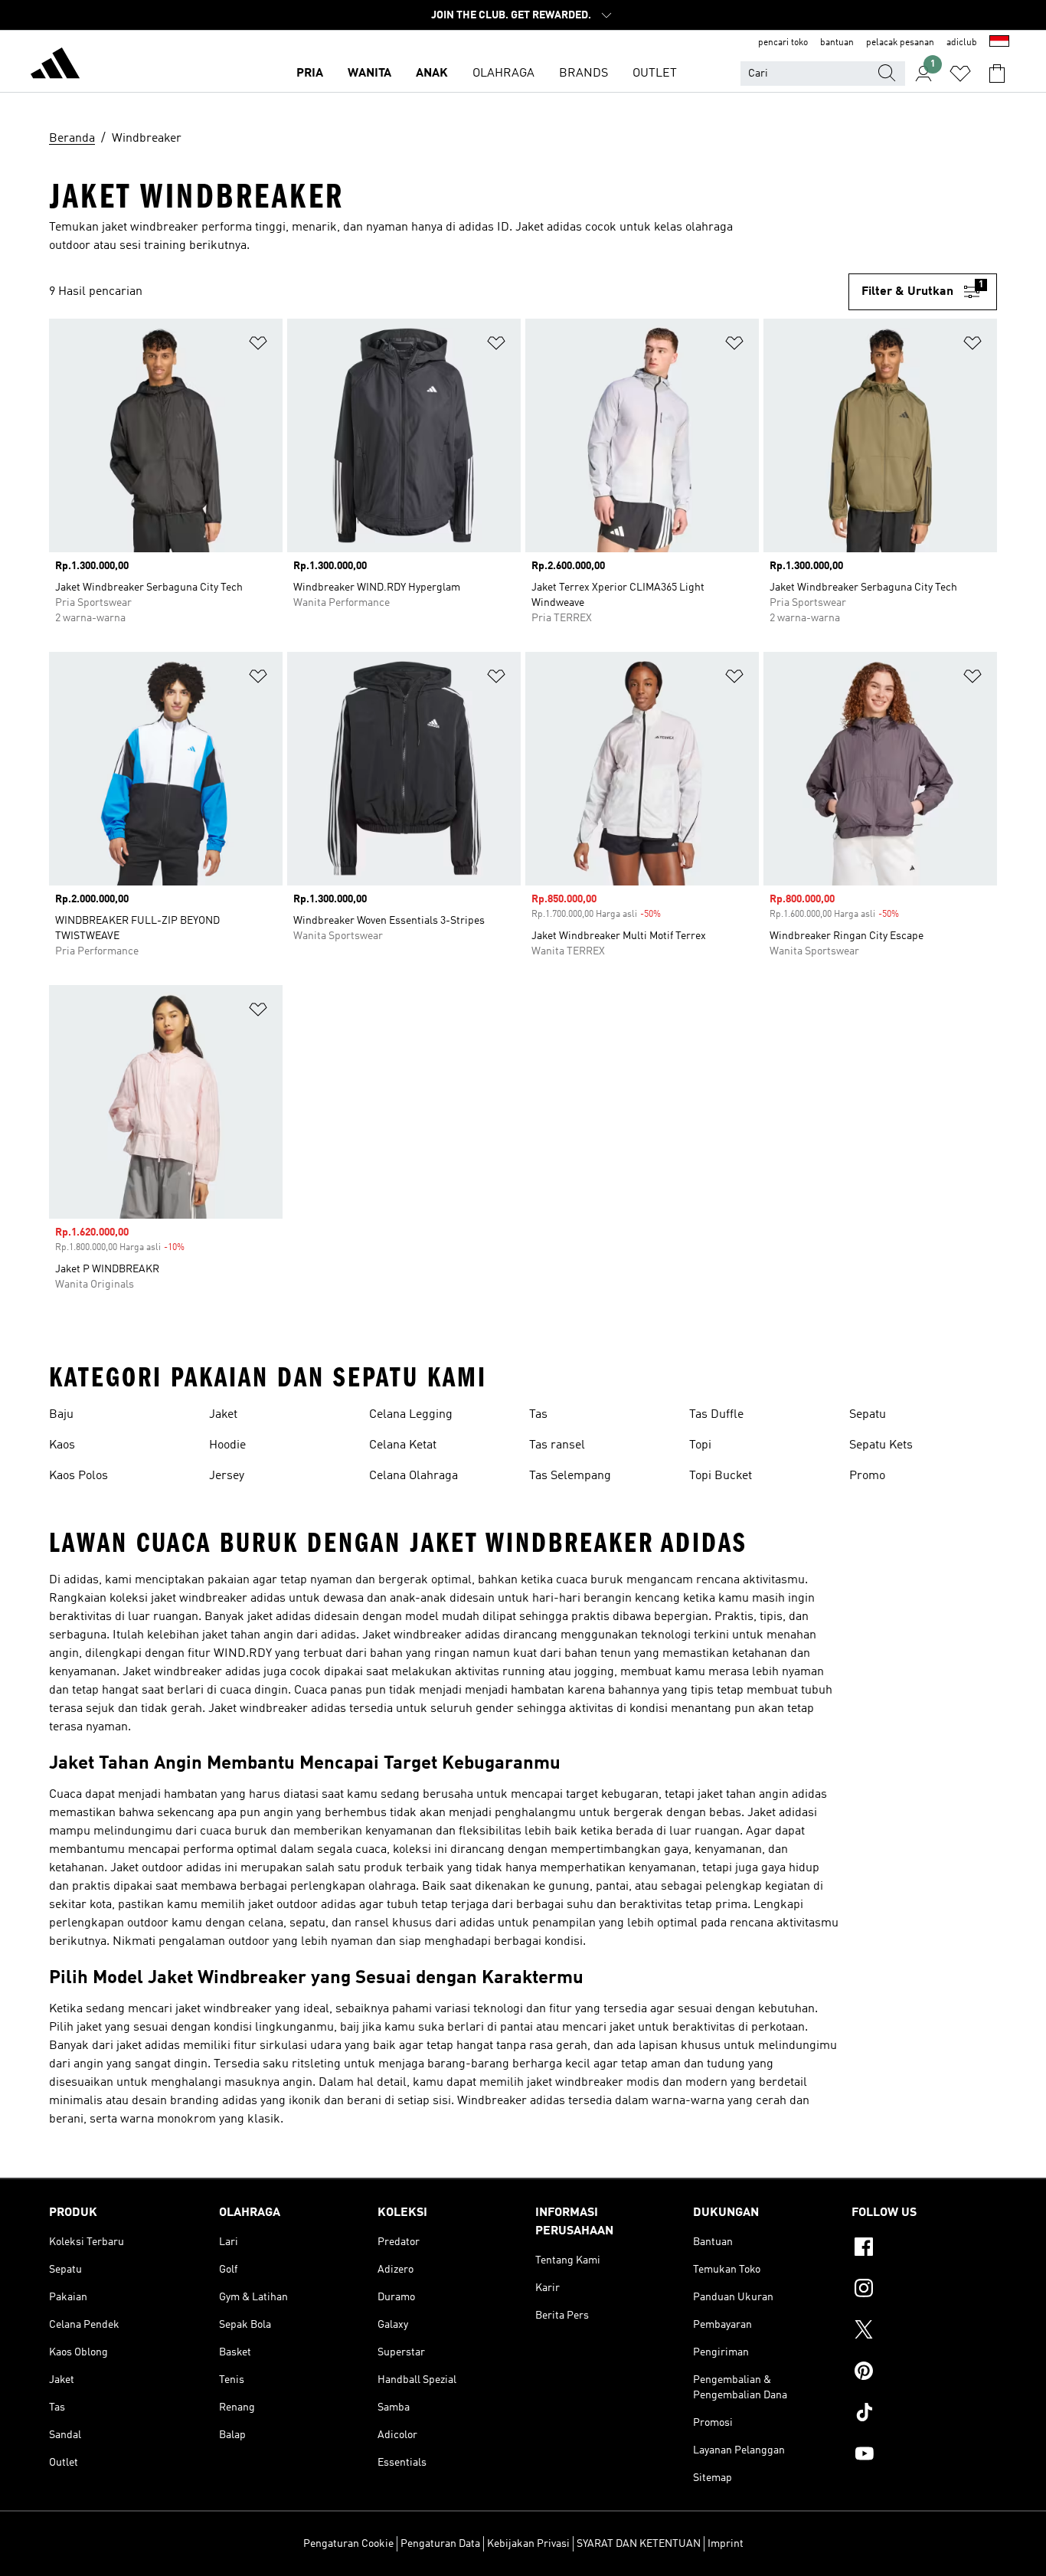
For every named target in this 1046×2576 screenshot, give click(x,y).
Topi (700, 1445)
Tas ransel (557, 1445)
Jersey (227, 1476)
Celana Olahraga (413, 1476)
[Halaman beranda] (55, 66)
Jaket (223, 1415)
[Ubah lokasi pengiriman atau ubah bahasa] (999, 43)
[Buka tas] (997, 74)
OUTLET (655, 74)
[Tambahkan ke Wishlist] (258, 346)
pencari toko (783, 43)
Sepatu (868, 1415)
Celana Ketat (403, 1445)
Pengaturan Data (440, 2544)
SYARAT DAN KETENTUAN (639, 2544)
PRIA (310, 74)
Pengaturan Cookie (348, 2544)
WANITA (369, 74)
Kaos (62, 1445)
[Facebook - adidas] (924, 2249)
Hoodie (227, 1445)
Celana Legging (411, 1415)
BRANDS (583, 74)
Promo (867, 1476)
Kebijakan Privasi (528, 2544)
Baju (61, 1415)
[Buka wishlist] (960, 74)
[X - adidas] (924, 2332)
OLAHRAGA (503, 74)
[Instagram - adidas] (924, 2290)
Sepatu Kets (881, 1445)
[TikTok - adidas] (924, 2414)
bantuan (837, 43)
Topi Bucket (721, 1476)
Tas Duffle (716, 1415)
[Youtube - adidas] (924, 2456)
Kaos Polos (78, 1476)
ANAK (432, 74)
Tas (538, 1415)
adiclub (962, 43)
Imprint (726, 2544)
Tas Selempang (570, 1476)
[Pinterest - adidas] (924, 2373)
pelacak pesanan (900, 43)
